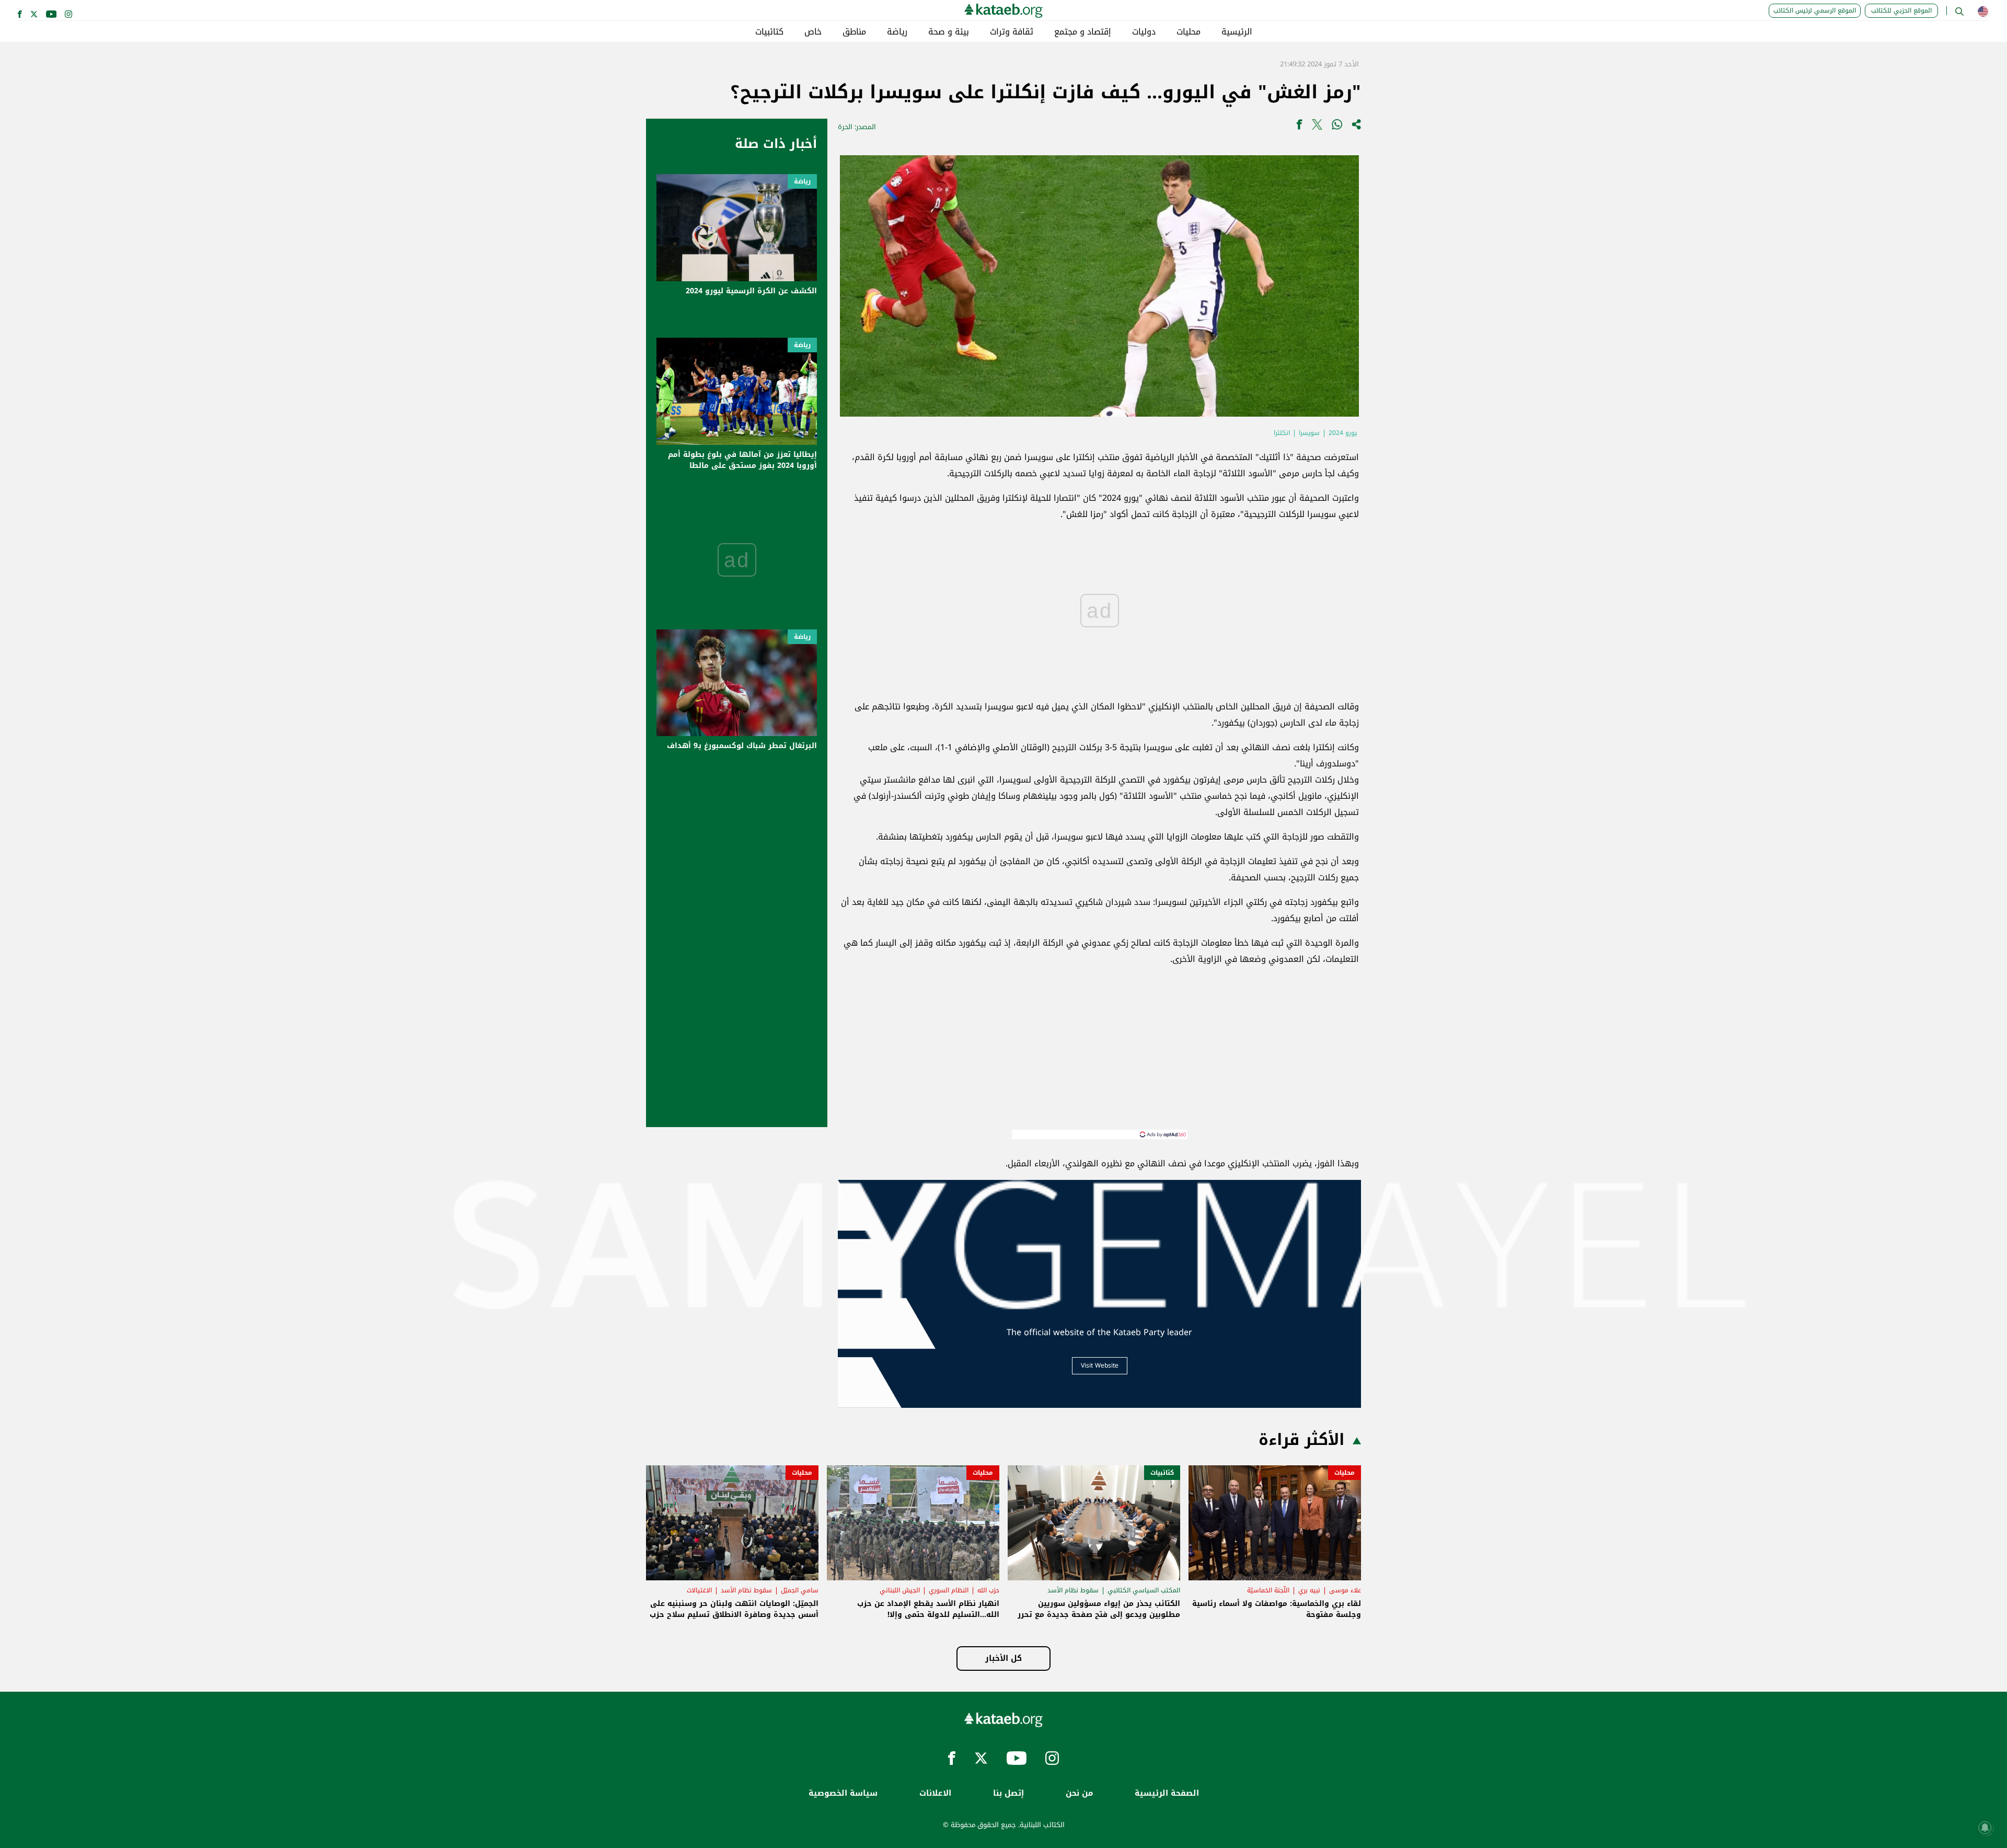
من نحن (1079, 1793)
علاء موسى (1345, 1590)
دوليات (1144, 32)
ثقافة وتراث (1012, 32)
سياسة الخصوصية (843, 1793)
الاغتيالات (699, 1590)
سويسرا (1309, 433)
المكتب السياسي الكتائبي (1144, 1590)
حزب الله (988, 1590)
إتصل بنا (1008, 1793)
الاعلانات (935, 1793)
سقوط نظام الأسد (1073, 1590)
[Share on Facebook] (1299, 127)
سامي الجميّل (800, 1590)
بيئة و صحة (949, 32)
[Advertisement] (1100, 1057)
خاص (813, 32)
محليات (1189, 32)
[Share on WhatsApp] (1337, 127)
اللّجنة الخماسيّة (1268, 1590)
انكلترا (1282, 433)
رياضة (897, 32)
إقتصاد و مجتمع (1083, 32)
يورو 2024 (1343, 433)
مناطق (854, 32)
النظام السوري (949, 1590)
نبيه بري (1309, 1590)
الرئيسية (1237, 32)
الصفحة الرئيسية (1167, 1793)
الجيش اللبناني (900, 1590)
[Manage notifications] (1985, 1828)
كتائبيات (769, 32)
